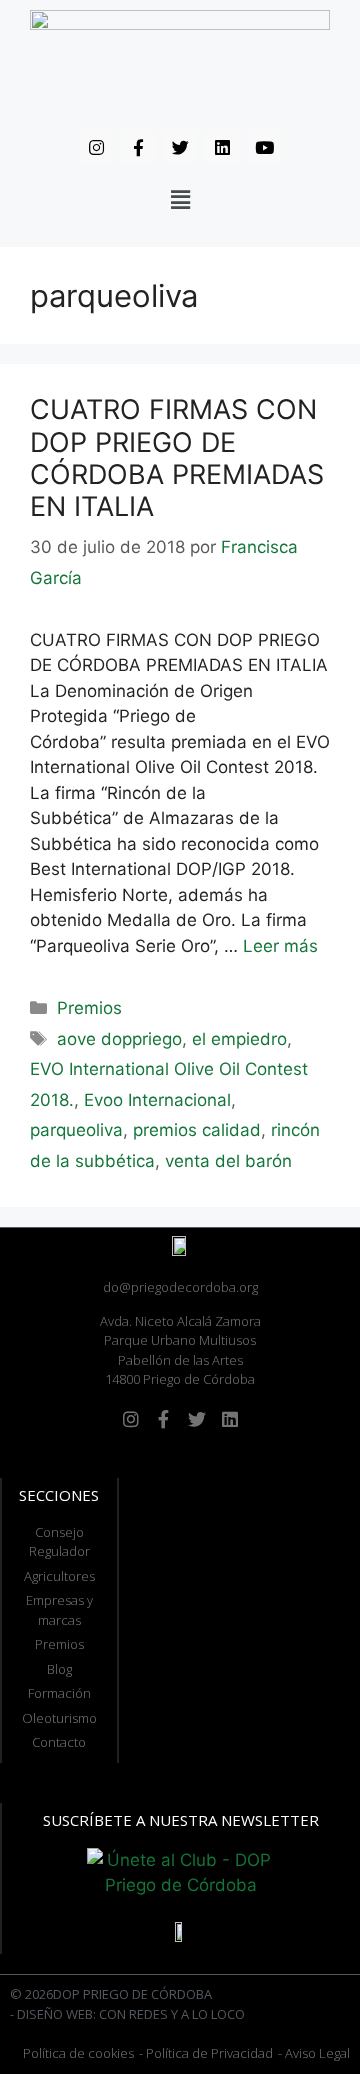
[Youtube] (264, 147)
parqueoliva (76, 1130)
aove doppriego (119, 1039)
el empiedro (239, 1039)
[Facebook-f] (138, 147)
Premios (89, 1008)
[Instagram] (96, 147)
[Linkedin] (222, 147)
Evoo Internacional (157, 1100)
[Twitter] (180, 147)
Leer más (280, 946)
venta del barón (228, 1161)
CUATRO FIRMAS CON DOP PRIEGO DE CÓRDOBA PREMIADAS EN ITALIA (177, 458)
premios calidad (197, 1130)
